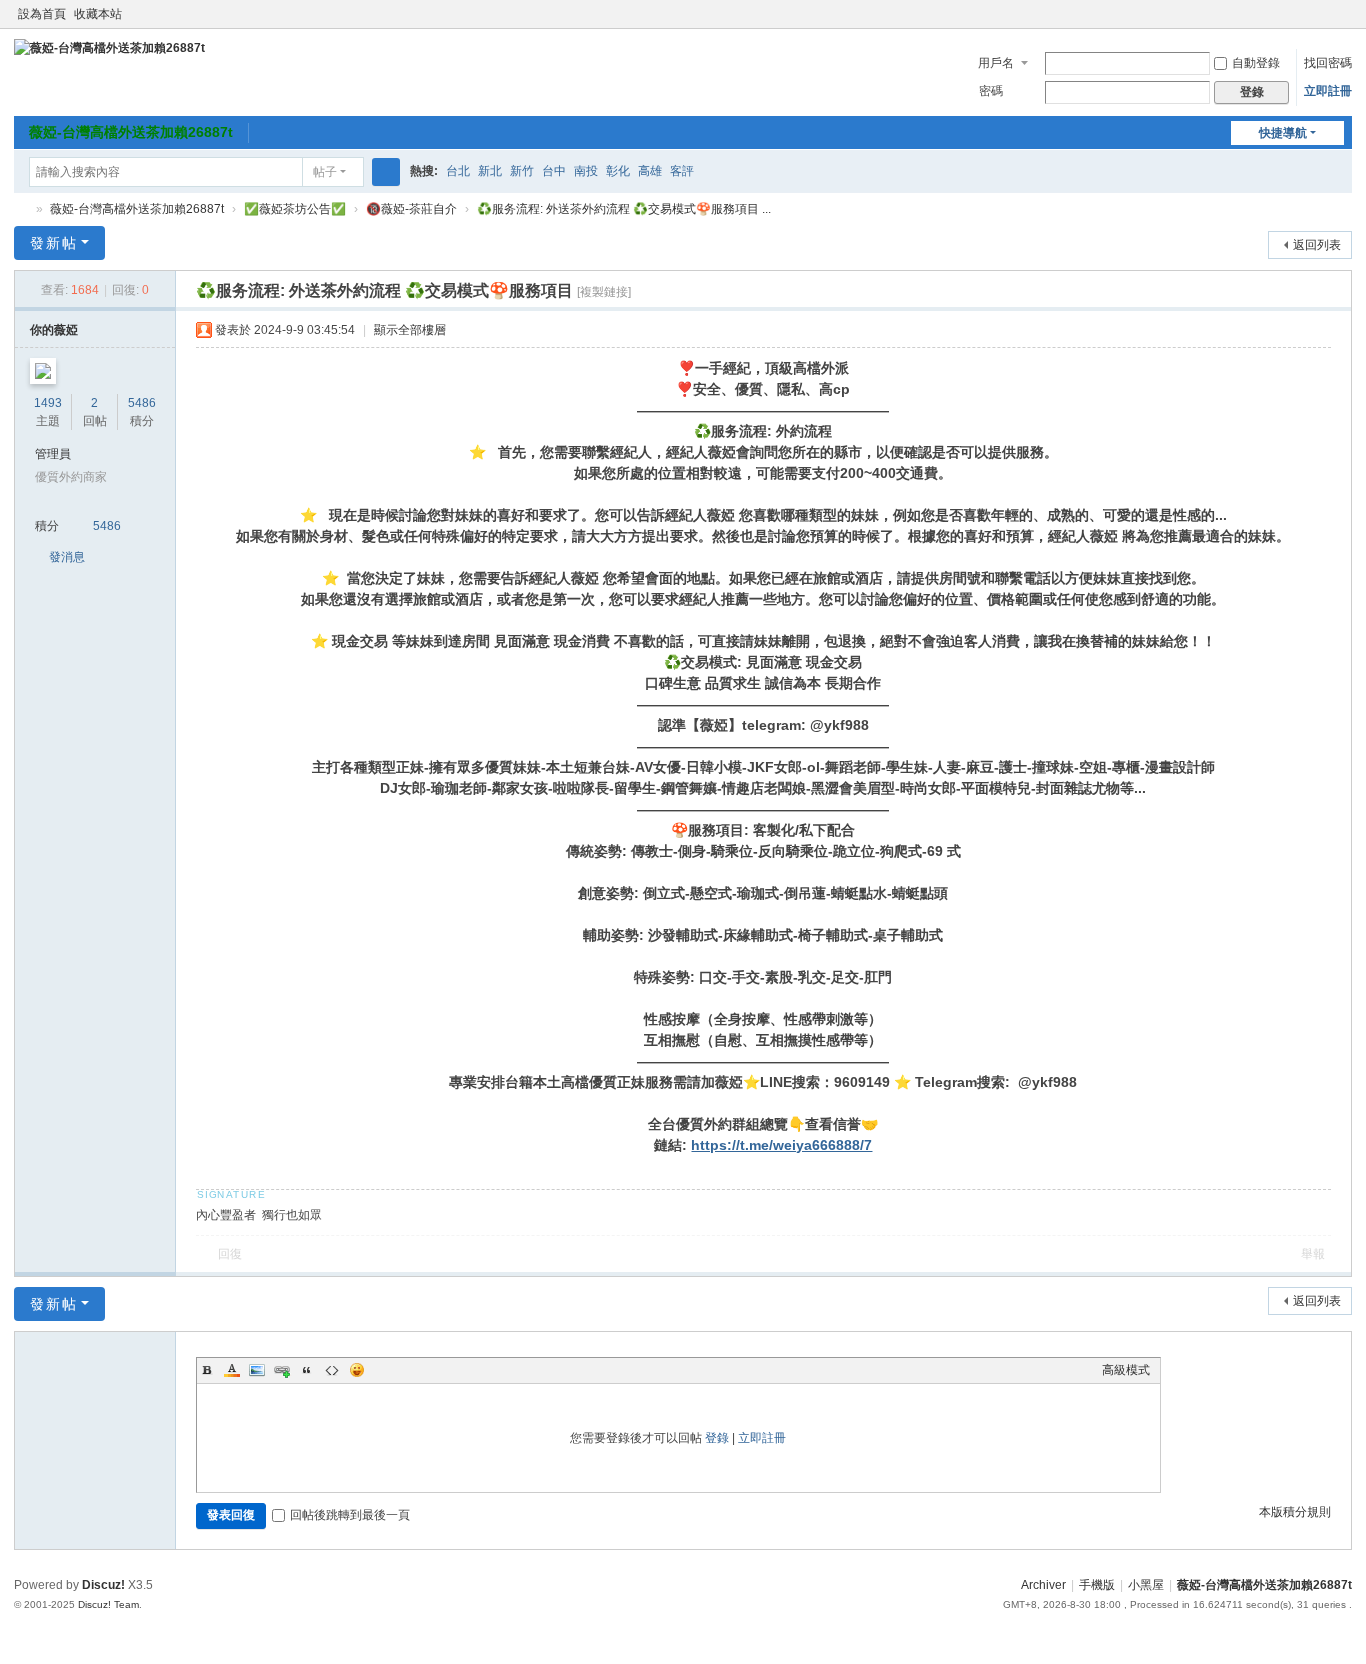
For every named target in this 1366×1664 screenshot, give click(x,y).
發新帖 (54, 243)
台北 (458, 171)
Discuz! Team (108, 1604)
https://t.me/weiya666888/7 (781, 1145)
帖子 (325, 172)
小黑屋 (1146, 1585)
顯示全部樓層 (410, 330)
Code (332, 1370)
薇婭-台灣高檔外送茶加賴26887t (131, 132)
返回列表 (1317, 245)
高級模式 (1126, 1370)
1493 (48, 403)
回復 (230, 1254)
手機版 (1097, 1585)
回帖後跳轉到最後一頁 (350, 1515)
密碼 (991, 91)
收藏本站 (98, 14)
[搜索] (386, 172)
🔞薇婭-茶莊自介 (411, 209)
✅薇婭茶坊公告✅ (295, 209)
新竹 (522, 171)
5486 (142, 403)
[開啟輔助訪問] (1324, 14)
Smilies (357, 1370)
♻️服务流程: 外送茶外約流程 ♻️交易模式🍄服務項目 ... (624, 209)
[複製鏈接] (604, 292)
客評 (682, 171)
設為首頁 (42, 14)
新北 (490, 171)
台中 (554, 171)
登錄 (717, 1438)
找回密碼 (1328, 63)
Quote (307, 1370)
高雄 (650, 171)
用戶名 (996, 63)
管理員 (53, 454)
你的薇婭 (54, 330)
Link (282, 1370)
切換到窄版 (1343, 22)
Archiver (1043, 1585)
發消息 (67, 557)
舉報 (1313, 1254)
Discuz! (103, 1585)
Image (257, 1370)
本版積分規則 (1295, 1512)
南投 (586, 171)
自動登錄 (1256, 63)
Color (232, 1370)
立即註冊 (1328, 91)
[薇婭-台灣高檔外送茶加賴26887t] (109, 48)
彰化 (618, 171)
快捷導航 (1283, 133)
